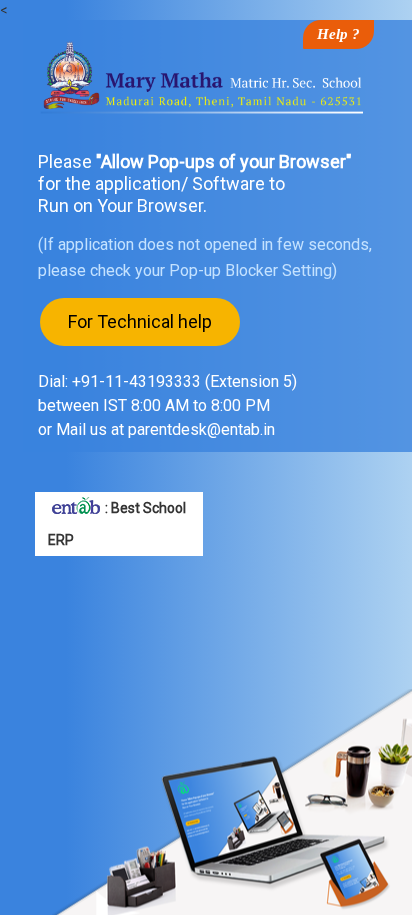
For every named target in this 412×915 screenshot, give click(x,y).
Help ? (338, 34)
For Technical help (140, 321)
